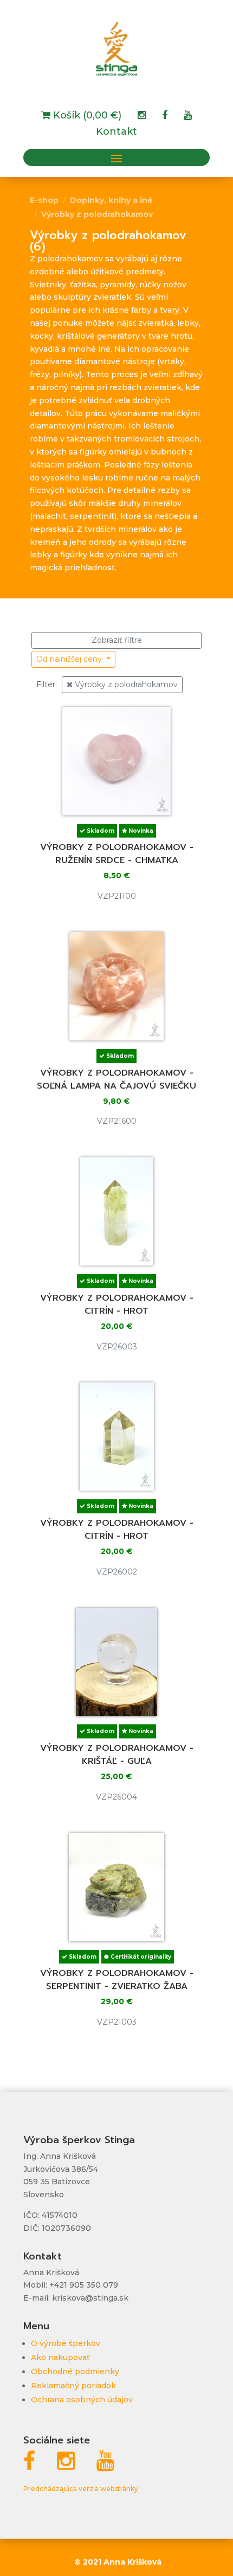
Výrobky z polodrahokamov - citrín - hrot (117, 1305)
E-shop (44, 200)
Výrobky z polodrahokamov (97, 214)
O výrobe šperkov (66, 2343)
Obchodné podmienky (75, 2371)
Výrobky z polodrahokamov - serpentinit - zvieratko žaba (117, 1980)
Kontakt (116, 133)
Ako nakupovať (60, 2357)
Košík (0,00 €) (86, 116)
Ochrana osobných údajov (82, 2400)
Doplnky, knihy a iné (111, 200)
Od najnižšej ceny (70, 659)
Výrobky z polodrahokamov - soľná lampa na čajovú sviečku (116, 1079)
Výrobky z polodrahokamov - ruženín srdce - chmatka (117, 854)
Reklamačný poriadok (73, 2386)
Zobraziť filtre (117, 640)
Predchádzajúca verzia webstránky (81, 2489)
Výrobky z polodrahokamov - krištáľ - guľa (117, 1755)
